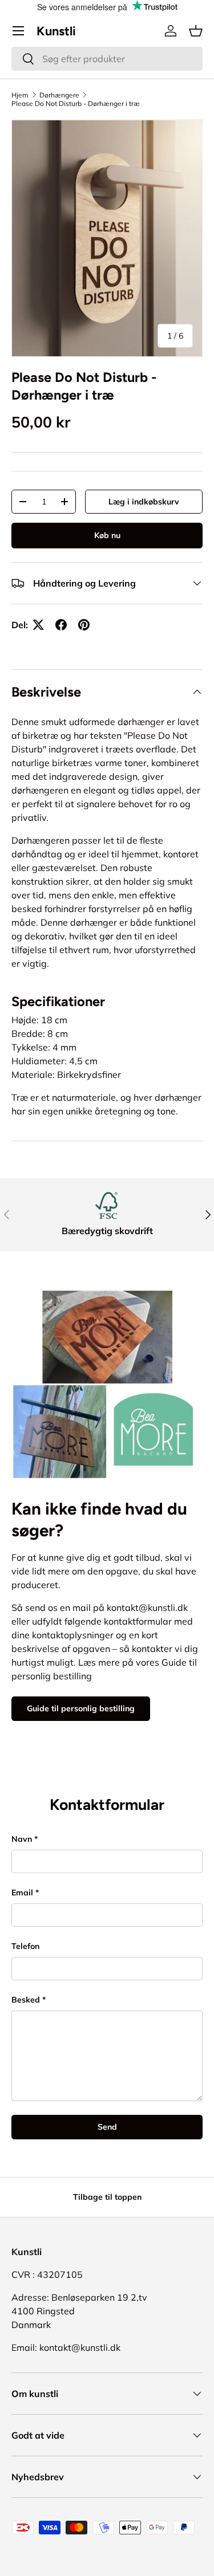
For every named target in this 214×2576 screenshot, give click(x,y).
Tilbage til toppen (107, 2197)
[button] (196, 31)
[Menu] (18, 31)
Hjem (20, 95)
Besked (26, 2000)
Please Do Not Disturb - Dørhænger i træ (76, 103)
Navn (22, 1839)
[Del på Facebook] (61, 625)
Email (22, 1893)
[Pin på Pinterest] (84, 625)
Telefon (25, 1946)
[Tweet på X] (38, 625)
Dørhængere (59, 95)
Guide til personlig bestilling (81, 1708)
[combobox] (107, 59)
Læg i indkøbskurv (144, 502)
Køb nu (107, 535)
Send (107, 2127)
